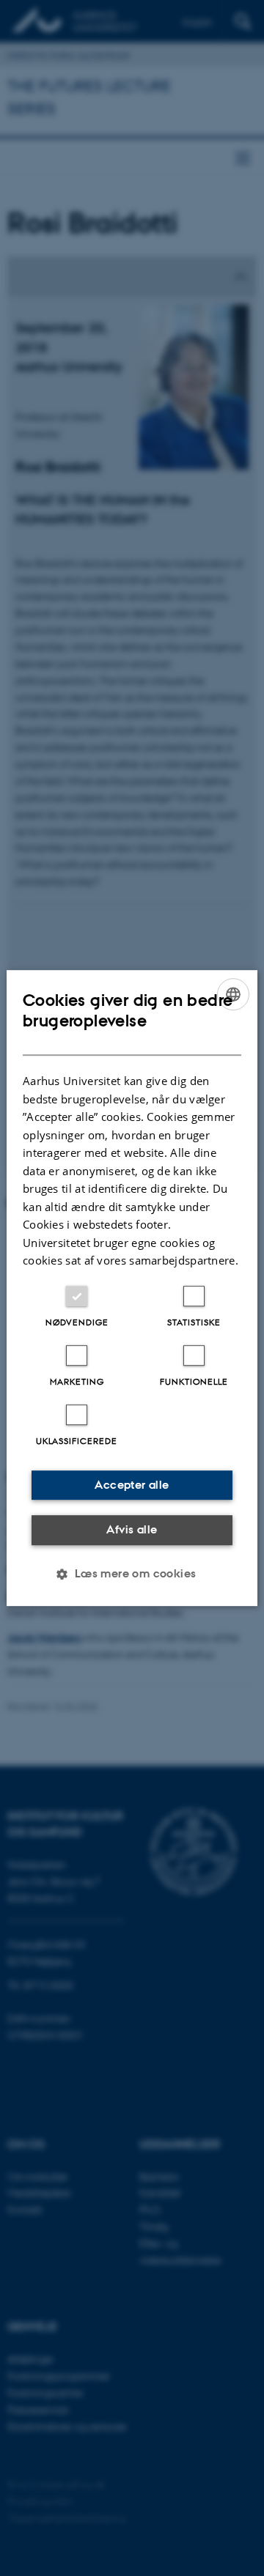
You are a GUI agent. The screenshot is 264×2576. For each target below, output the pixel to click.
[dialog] (132, 1288)
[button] (132, 1574)
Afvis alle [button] (132, 1529)
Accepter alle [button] (132, 1485)
